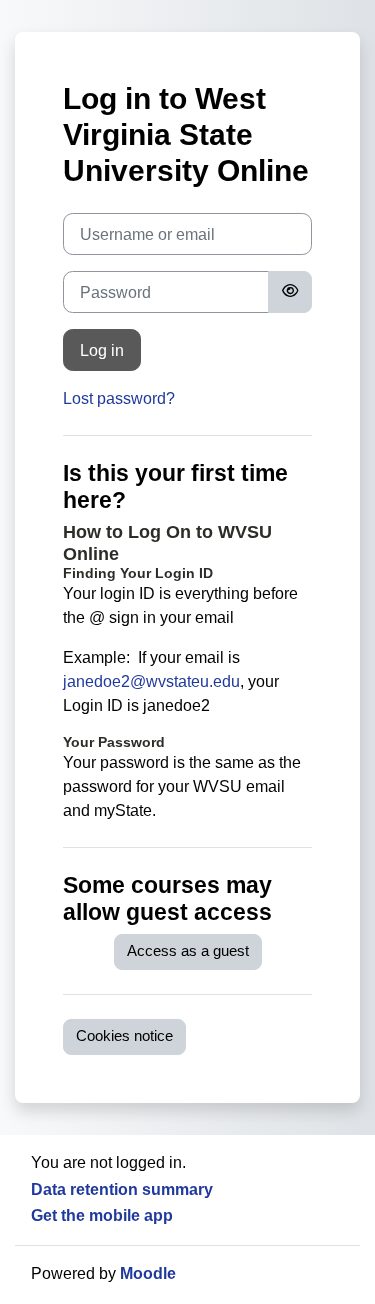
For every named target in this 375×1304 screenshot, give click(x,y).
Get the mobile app (102, 1215)
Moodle (148, 1273)
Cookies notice (124, 1036)
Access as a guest (188, 951)
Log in (102, 350)
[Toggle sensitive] (290, 292)
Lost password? (119, 398)
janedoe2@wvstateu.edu (151, 681)
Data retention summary (122, 1189)
